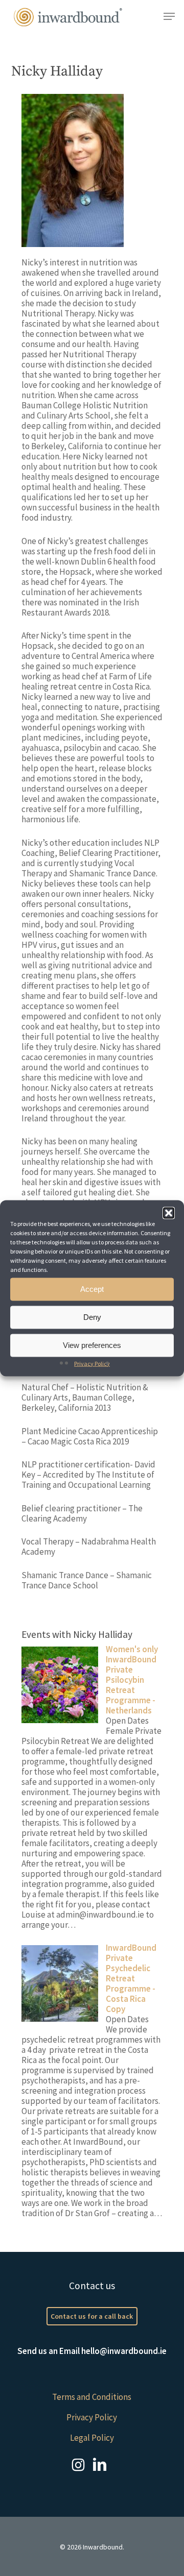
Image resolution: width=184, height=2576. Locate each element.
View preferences (92, 1345)
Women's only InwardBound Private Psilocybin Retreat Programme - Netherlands (132, 1680)
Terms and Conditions (92, 2397)
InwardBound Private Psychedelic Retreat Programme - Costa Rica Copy (131, 1978)
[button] (169, 1213)
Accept (92, 1289)
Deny (92, 1317)
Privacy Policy (92, 1363)
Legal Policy (92, 2438)
